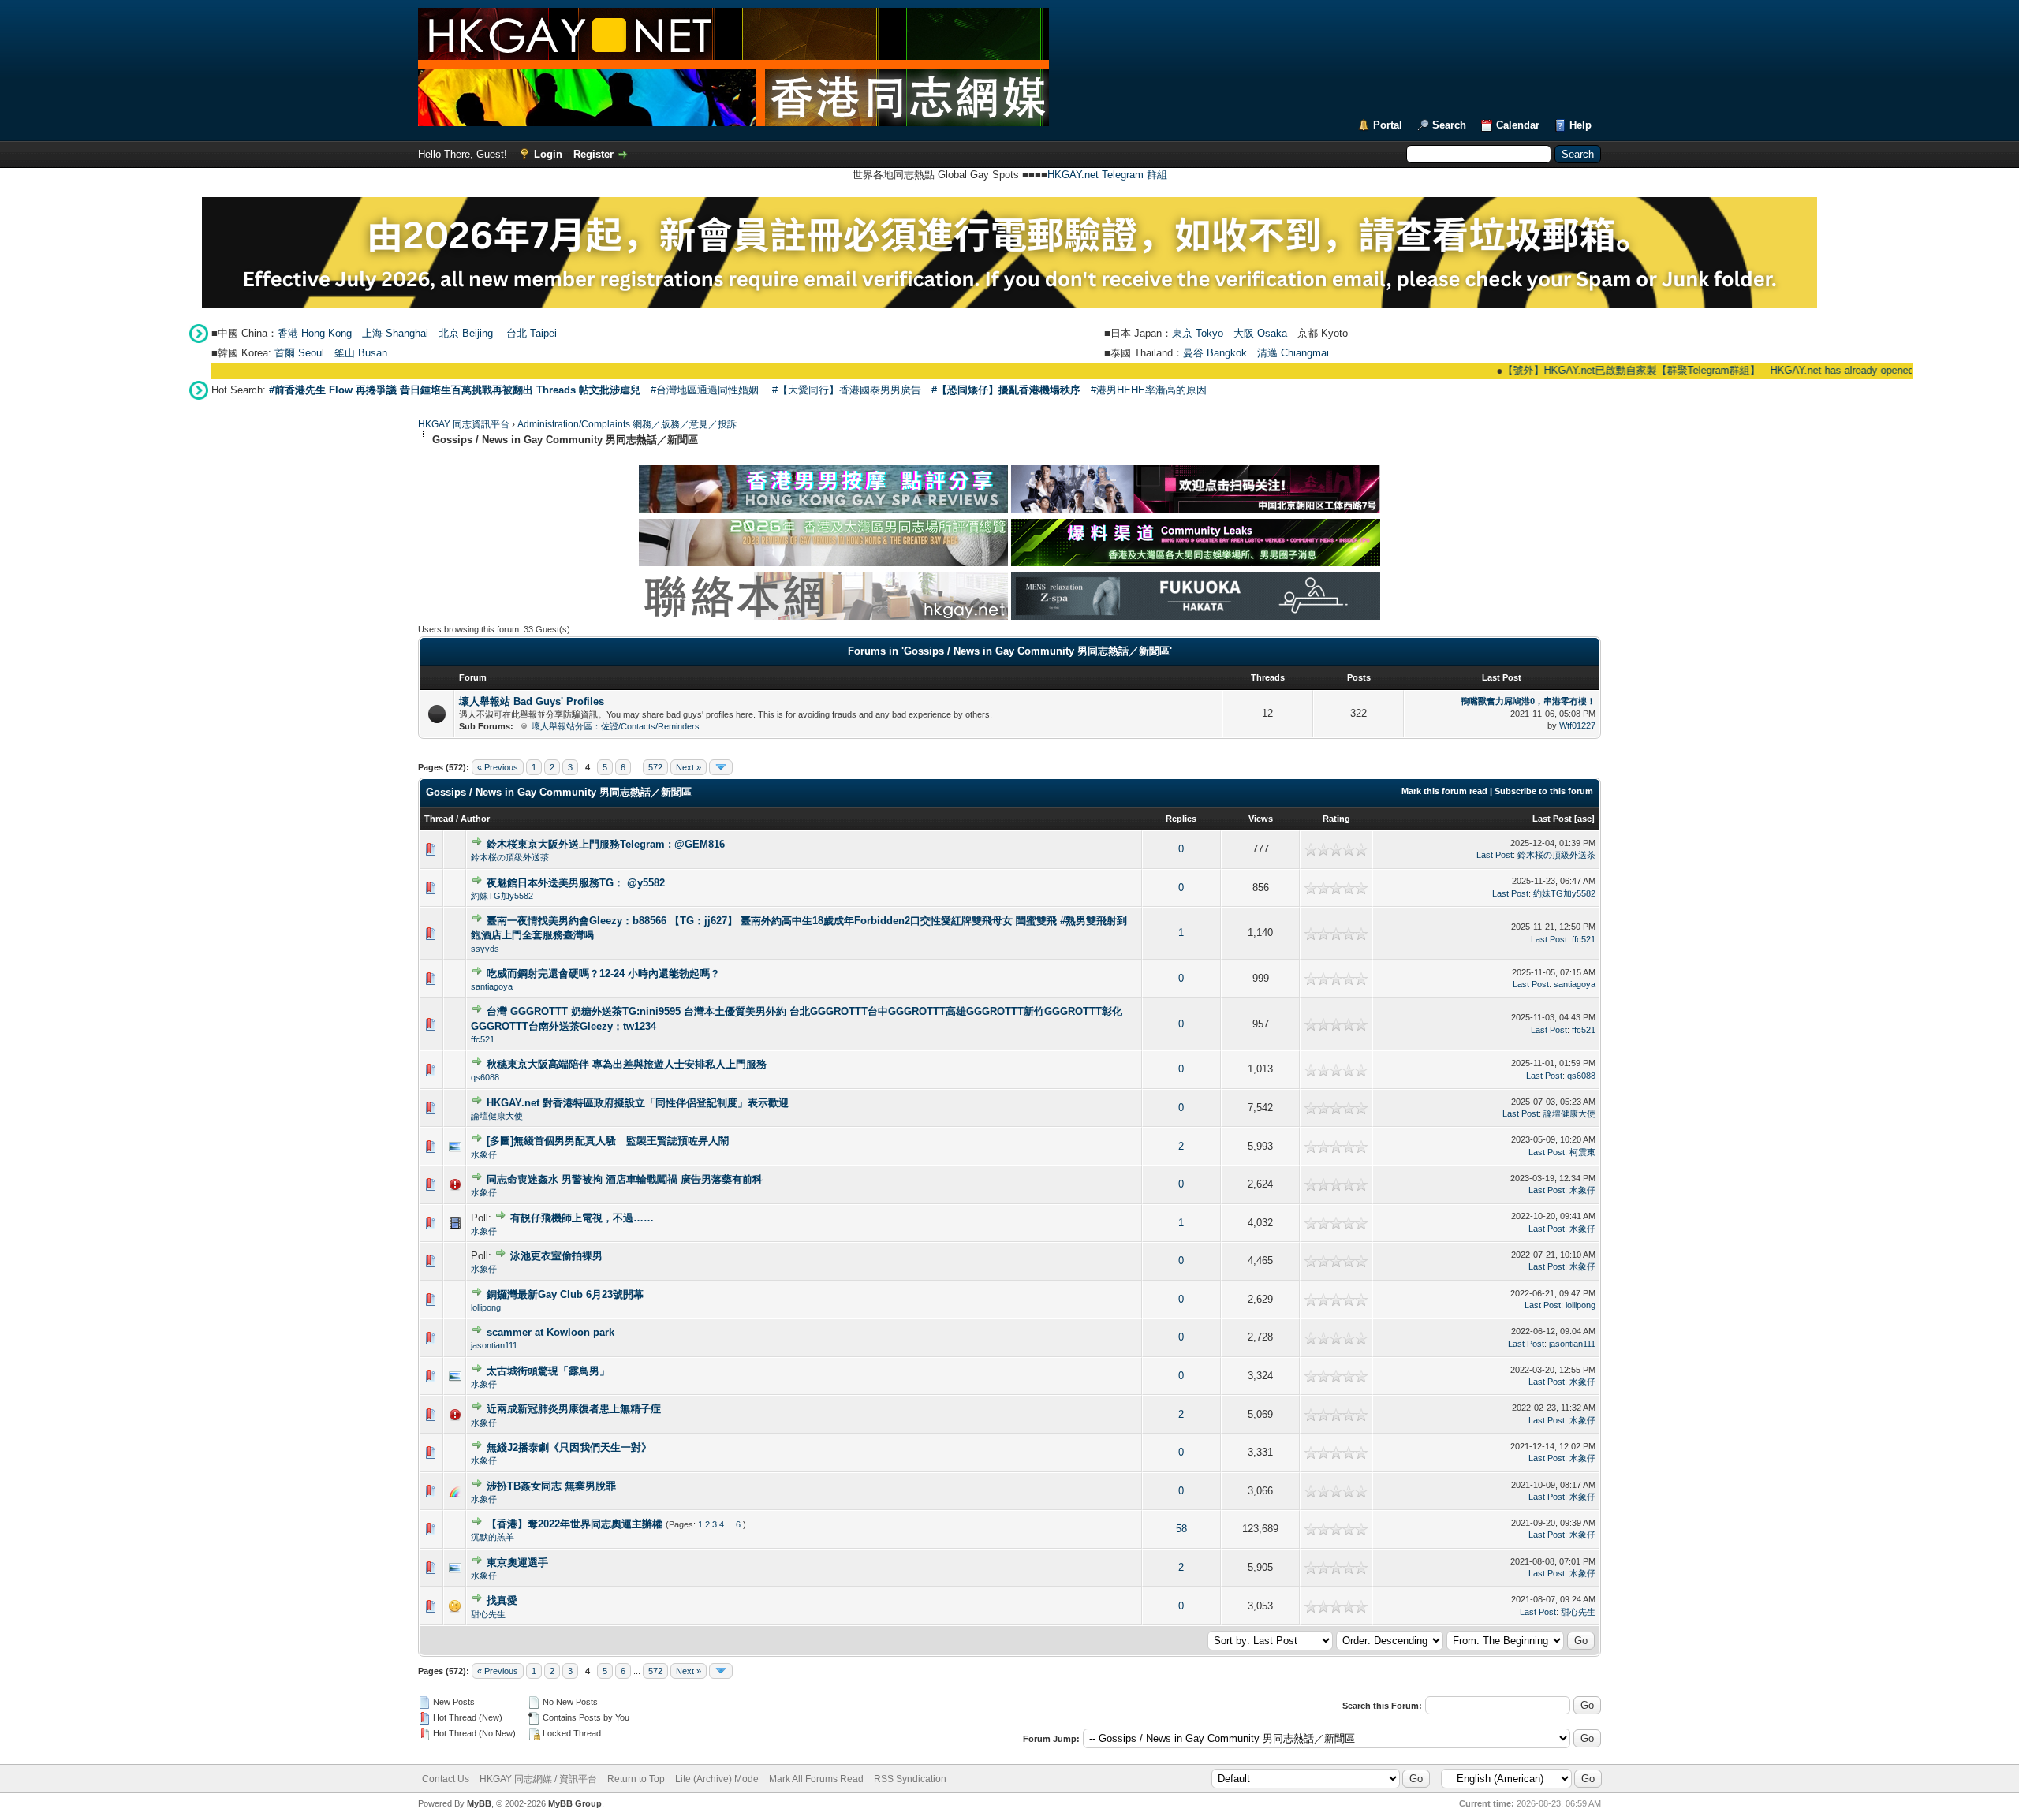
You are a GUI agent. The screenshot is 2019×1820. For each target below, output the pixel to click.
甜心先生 (488, 1614)
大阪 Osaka (1260, 333)
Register (593, 154)
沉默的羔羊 (493, 1537)
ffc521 (1584, 939)
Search (1449, 125)
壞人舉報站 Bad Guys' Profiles (532, 701)
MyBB (479, 1803)
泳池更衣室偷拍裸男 (556, 1256)
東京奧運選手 (517, 1563)
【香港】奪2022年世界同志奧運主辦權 (575, 1524)
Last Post (1552, 819)
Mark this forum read (1444, 791)
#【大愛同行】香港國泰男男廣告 (847, 390)
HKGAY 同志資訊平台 (464, 424)
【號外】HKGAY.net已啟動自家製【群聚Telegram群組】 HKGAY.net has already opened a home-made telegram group (1728, 370)
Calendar (1518, 125)
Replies (1181, 819)
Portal (1388, 125)
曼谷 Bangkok (1215, 353)
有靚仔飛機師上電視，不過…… (582, 1218)
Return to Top (636, 1779)
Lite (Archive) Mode (717, 1779)
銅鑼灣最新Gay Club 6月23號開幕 (565, 1294)
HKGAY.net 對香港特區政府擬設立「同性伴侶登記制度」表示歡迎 (638, 1103)
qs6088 (485, 1077)
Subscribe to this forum (1544, 791)
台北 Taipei (532, 333)
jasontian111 (494, 1345)
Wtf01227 (1577, 725)
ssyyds (485, 949)
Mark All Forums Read (816, 1779)
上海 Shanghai (395, 333)
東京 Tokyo (1198, 333)
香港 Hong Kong (315, 333)
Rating (1336, 819)
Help (1580, 125)
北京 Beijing (466, 333)
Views (1261, 819)
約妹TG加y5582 (502, 896)
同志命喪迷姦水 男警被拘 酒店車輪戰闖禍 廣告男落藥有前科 (625, 1179)
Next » (689, 767)
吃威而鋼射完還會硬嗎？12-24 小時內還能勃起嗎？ (603, 973)
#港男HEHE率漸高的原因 (1149, 390)
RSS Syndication (910, 1779)
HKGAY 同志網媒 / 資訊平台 (538, 1779)
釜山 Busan (361, 353)
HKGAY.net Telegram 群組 (1107, 175)
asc (1584, 819)
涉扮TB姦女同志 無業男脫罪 (551, 1486)
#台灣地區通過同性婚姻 (705, 390)
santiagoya (492, 986)
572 (655, 767)
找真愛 (502, 1600)
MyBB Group (575, 1803)
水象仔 (484, 1154)
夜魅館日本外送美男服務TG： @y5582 (576, 883)
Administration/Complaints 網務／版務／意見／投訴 (627, 424)
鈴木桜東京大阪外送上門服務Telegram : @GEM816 (606, 844)
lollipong (486, 1307)
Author (475, 819)
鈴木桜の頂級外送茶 (510, 857)
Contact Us (446, 1779)
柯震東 (1582, 1152)
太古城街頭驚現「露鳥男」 (548, 1371)
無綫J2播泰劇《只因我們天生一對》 (569, 1447)
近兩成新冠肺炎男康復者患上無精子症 (574, 1409)
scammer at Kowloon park (550, 1332)
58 (1181, 1529)
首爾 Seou (298, 353)
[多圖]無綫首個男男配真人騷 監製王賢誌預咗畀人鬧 (608, 1141)
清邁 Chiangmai (1293, 353)
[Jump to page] (721, 767)
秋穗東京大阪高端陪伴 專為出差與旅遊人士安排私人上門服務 (627, 1064)
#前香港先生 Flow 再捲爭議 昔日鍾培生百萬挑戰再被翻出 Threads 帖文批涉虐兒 (455, 390)
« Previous (498, 767)
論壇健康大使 (497, 1116)
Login (548, 154)
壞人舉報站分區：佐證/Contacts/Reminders (616, 726)
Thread (439, 819)
